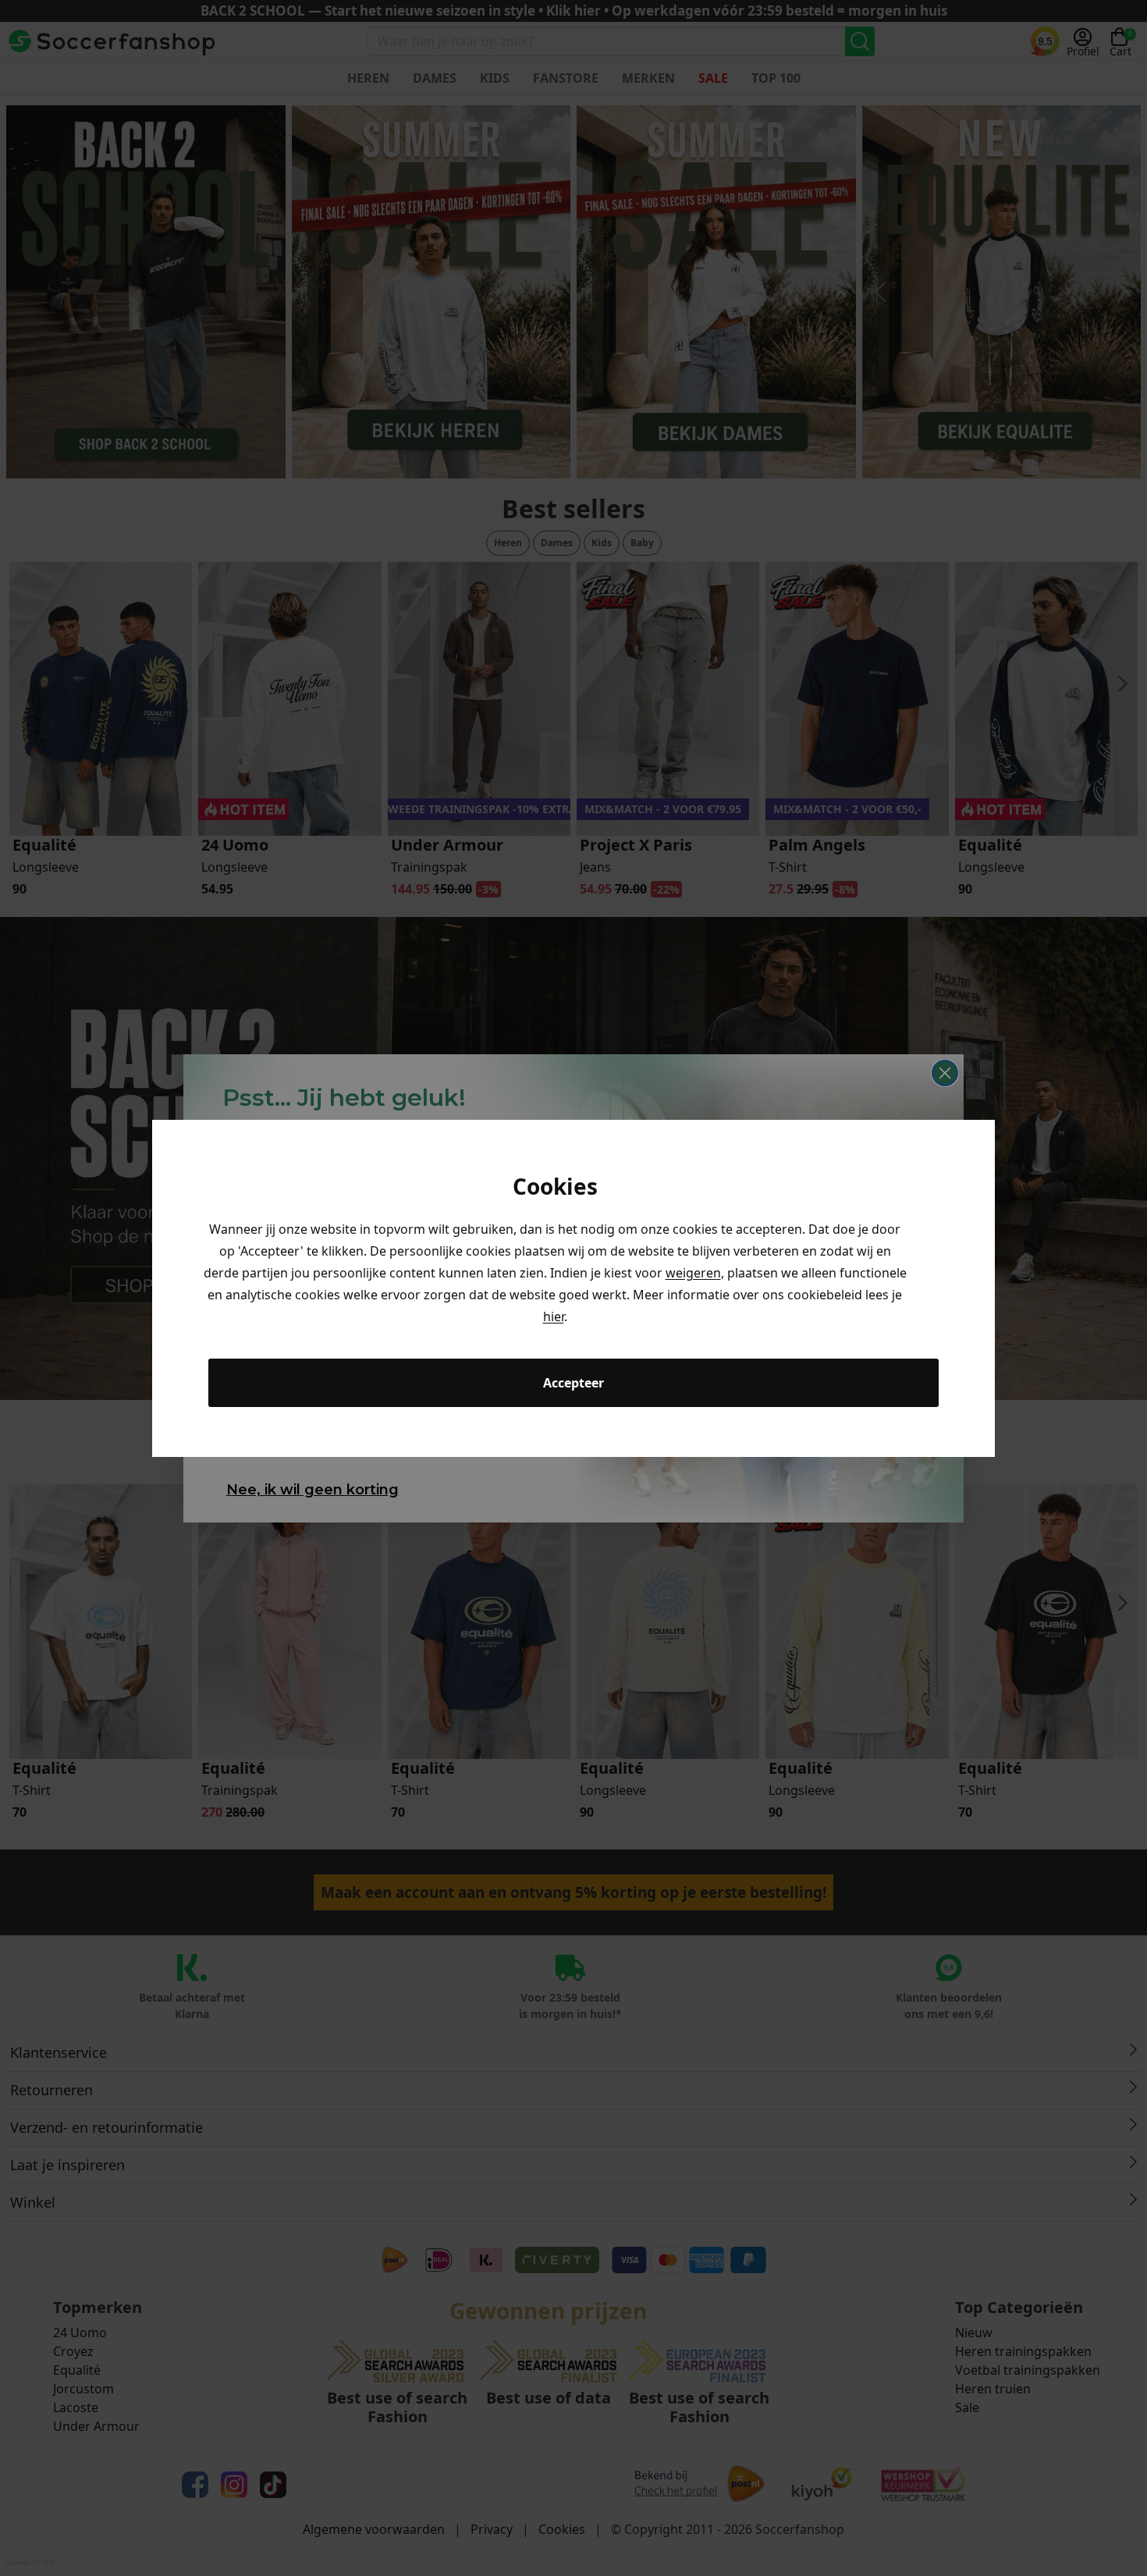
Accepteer (573, 1383)
